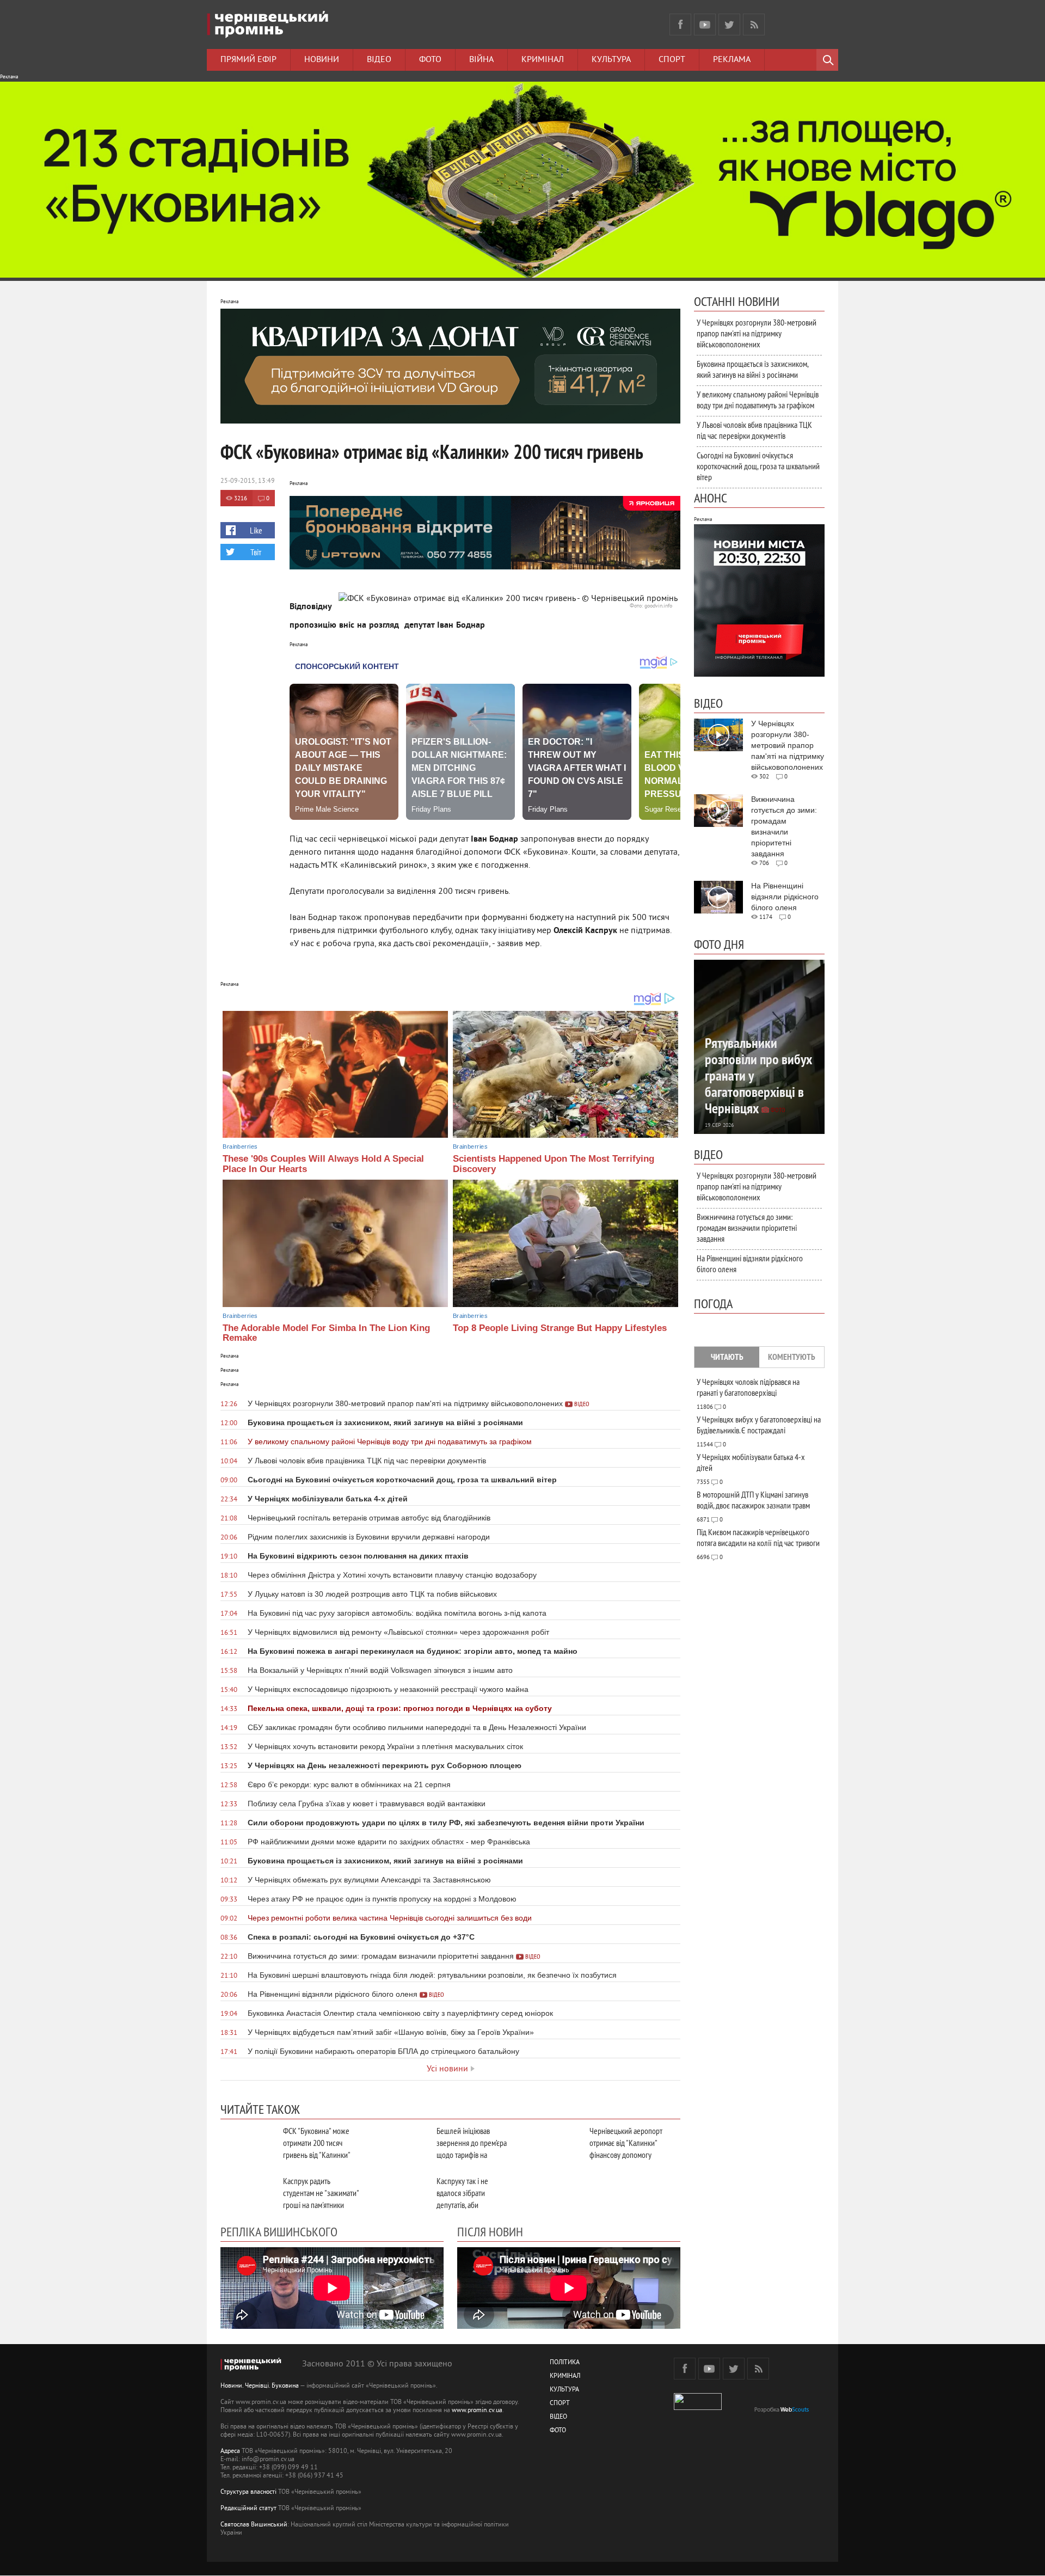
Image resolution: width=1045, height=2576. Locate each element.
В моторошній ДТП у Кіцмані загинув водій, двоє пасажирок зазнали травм (753, 1500)
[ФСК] (248, 2143)
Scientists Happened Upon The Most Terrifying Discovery (554, 1164)
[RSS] (754, 24)
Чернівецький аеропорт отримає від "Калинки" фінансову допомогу (626, 2143)
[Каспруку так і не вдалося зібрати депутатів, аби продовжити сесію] (401, 2193)
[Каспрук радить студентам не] (248, 2193)
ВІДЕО (558, 2417)
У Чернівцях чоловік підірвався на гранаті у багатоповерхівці (748, 1387)
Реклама (732, 60)
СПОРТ (560, 2404)
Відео (379, 60)
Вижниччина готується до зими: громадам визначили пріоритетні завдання (747, 1228)
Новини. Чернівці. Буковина (260, 2386)
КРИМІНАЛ (565, 2376)
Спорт (672, 60)
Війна (481, 60)
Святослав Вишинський (254, 2525)
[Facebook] (680, 24)
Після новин (490, 2231)
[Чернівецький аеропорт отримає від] (554, 2143)
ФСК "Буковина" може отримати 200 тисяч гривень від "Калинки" (317, 2143)
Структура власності (248, 2492)
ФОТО (558, 2431)
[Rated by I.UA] (698, 2408)
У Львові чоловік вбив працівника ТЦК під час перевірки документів (754, 430)
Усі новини (447, 2069)
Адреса (230, 2452)
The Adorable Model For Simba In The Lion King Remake (326, 1333)
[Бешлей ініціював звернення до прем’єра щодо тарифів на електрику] (401, 2143)
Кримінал (543, 60)
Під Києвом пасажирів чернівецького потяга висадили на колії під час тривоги (758, 1537)
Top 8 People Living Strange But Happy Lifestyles (560, 1328)
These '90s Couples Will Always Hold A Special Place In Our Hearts (323, 1164)
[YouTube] (705, 24)
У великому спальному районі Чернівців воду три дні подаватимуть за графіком (758, 400)
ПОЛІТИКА (565, 2363)
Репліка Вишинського (279, 2231)
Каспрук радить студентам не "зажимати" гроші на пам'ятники (321, 2193)
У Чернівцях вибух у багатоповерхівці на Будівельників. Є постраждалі (759, 1425)
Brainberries (240, 1146)
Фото (430, 60)
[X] (729, 24)
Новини (322, 60)
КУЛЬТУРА (564, 2390)
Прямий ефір (248, 60)
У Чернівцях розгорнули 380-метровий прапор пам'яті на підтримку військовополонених (757, 333)
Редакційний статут (248, 2509)
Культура (611, 60)
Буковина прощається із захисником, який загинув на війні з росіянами (752, 369)
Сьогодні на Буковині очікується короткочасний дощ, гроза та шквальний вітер (758, 466)
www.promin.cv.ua (477, 2411)
